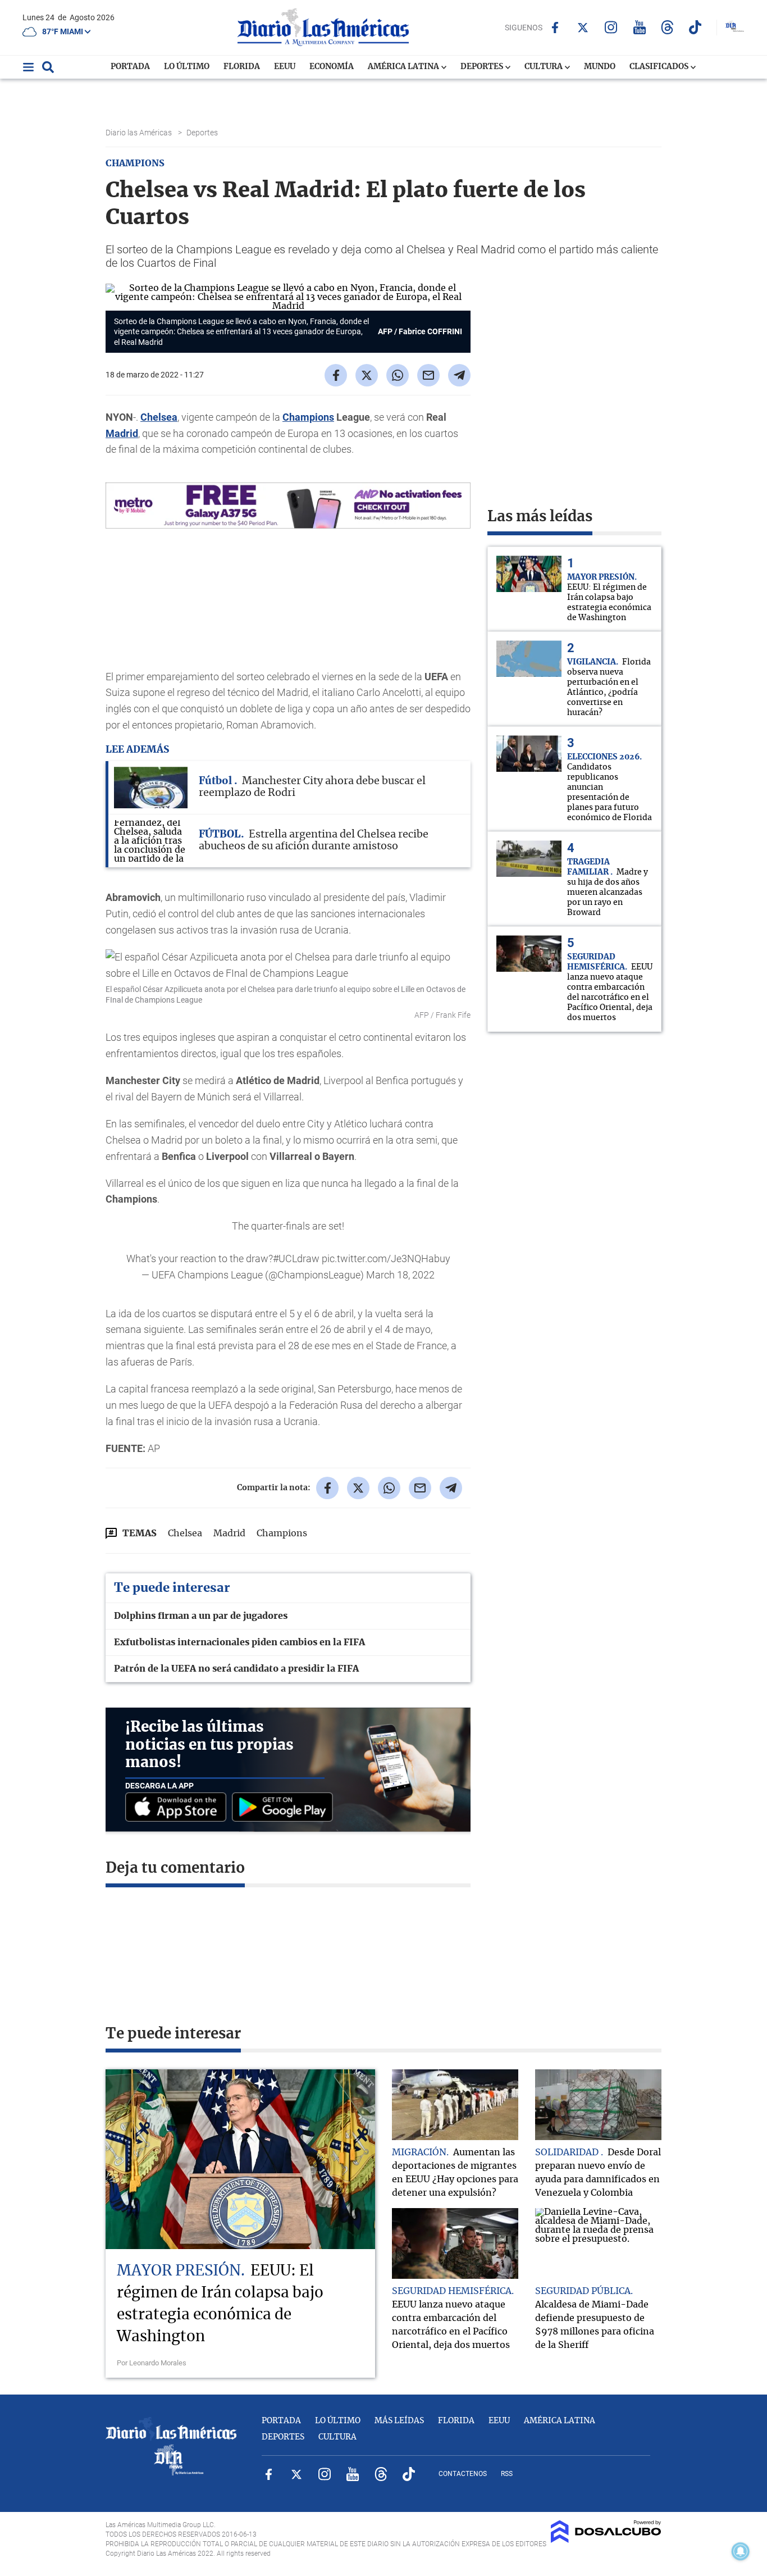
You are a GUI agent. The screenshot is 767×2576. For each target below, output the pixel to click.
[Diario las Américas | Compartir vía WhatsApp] (398, 375)
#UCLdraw (296, 1259)
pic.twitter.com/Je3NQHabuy (386, 1259)
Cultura (544, 67)
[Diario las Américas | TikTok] (695, 27)
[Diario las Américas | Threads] (667, 27)
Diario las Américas (140, 133)
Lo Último (187, 67)
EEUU (285, 67)
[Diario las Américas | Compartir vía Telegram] (459, 375)
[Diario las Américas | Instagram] (611, 27)
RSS (507, 2474)
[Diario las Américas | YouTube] (639, 27)
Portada (130, 67)
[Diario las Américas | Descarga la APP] (179, 1808)
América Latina (404, 67)
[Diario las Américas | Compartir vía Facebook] (336, 375)
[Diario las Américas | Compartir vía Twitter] (367, 375)
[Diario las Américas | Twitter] (583, 28)
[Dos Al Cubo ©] (606, 2540)
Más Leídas (399, 2421)
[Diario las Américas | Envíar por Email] (428, 375)
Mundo (600, 67)
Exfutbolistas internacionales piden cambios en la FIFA (239, 1642)
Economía (332, 67)
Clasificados (660, 67)
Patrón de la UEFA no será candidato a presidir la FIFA (236, 1669)
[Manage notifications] (741, 2551)
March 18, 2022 (400, 1275)
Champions (308, 417)
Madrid (122, 433)
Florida (242, 67)
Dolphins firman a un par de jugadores (201, 1616)
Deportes (483, 67)
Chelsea (159, 417)
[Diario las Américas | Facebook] (555, 28)
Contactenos (463, 2474)
